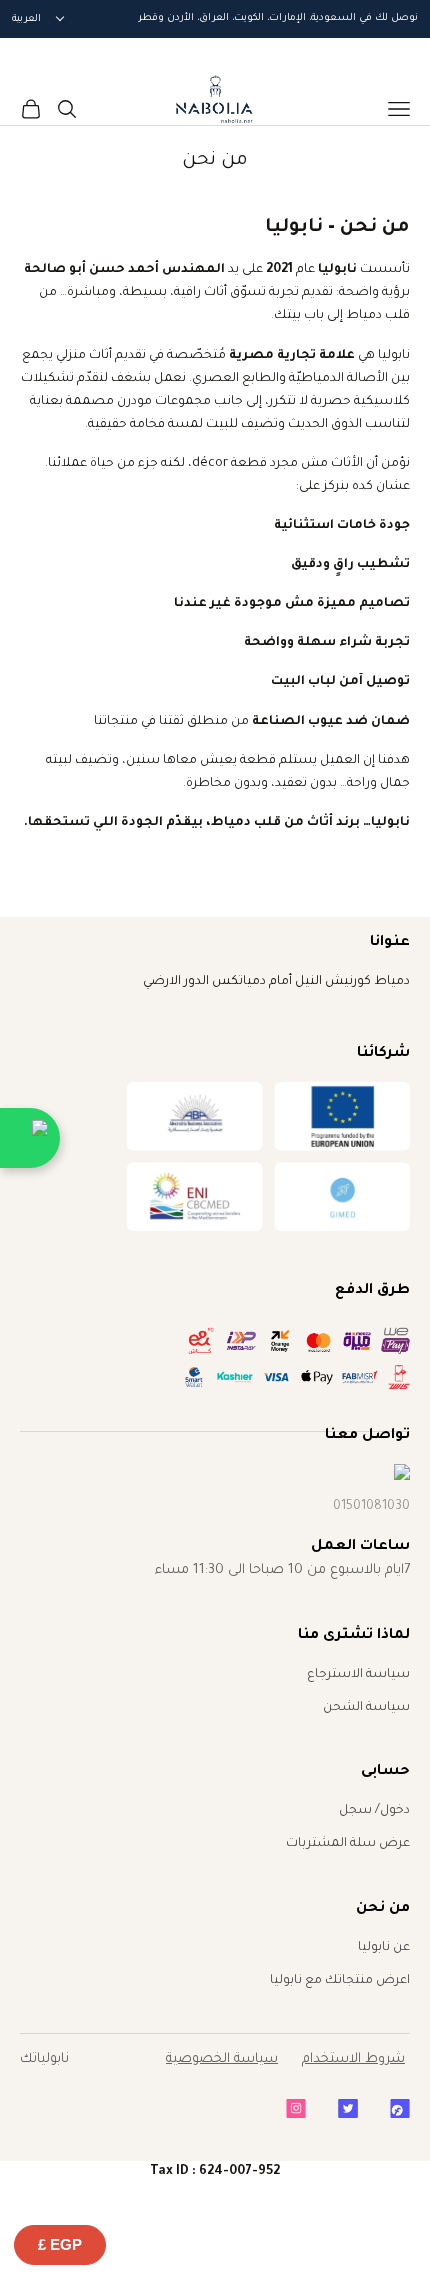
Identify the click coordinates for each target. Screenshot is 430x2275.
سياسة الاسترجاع (358, 1675)
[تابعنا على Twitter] (348, 2108)
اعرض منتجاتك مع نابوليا (340, 1981)
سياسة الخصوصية (222, 2059)
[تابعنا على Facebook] (400, 2108)
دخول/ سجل (374, 1811)
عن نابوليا (384, 1948)
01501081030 (371, 1507)
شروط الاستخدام (353, 2059)
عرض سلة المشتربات (348, 1844)
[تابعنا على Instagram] (296, 2108)
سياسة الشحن (366, 1708)
